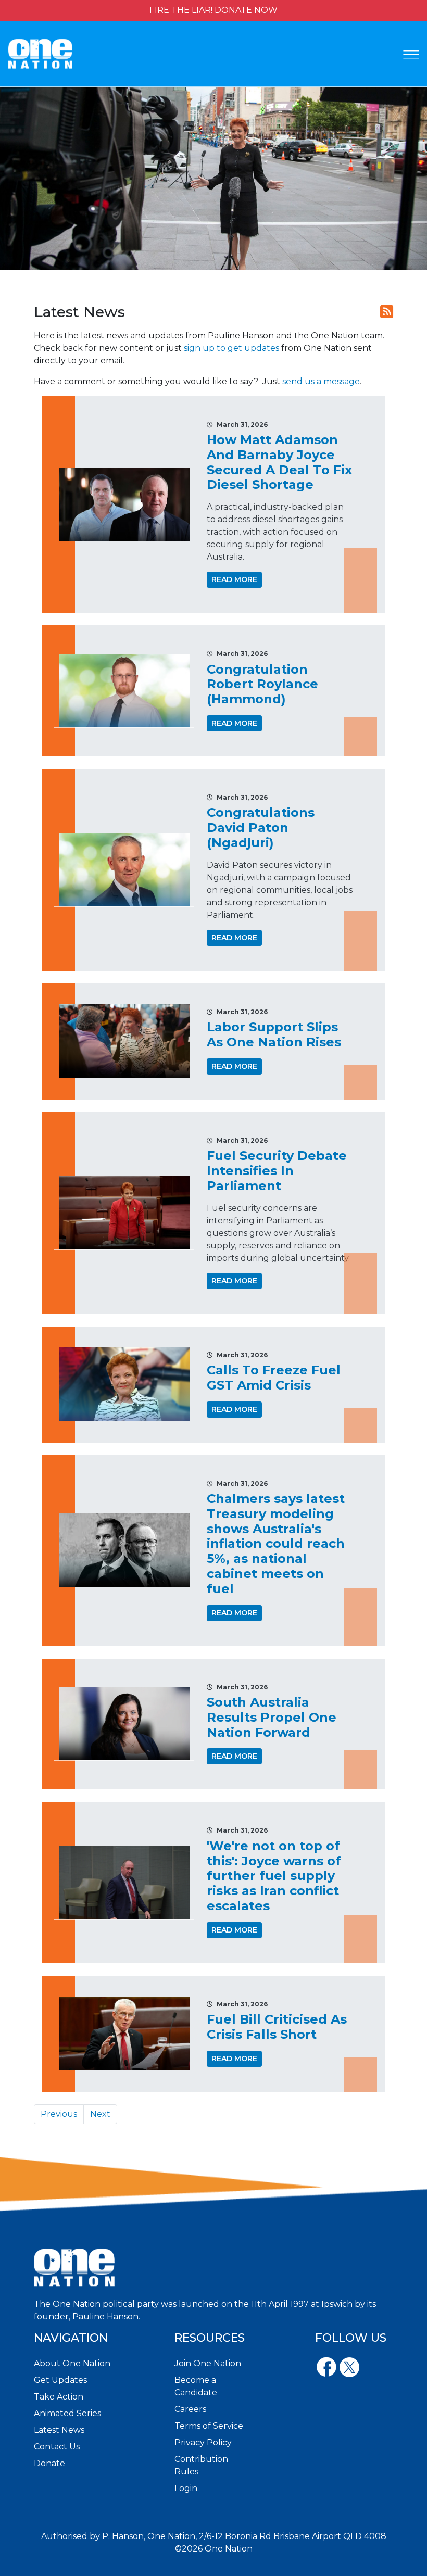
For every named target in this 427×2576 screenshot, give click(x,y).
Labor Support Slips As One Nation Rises (274, 1034)
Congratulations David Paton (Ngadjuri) (261, 828)
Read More (234, 579)
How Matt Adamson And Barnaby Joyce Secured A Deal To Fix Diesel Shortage (279, 462)
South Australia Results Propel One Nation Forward (272, 1717)
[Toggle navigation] (411, 55)
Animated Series (67, 2413)
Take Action (59, 2397)
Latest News (59, 2430)
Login (186, 2488)
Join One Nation (208, 2363)
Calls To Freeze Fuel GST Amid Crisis (274, 1378)
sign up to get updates (231, 348)
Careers (190, 2409)
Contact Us (57, 2447)
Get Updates (60, 2380)
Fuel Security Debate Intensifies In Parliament (277, 1171)
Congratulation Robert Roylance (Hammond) (262, 684)
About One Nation (72, 2363)
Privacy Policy (203, 2442)
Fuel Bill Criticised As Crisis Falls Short (277, 2027)
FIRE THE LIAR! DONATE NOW (213, 10)
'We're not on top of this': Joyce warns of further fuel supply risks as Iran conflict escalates (274, 1876)
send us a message (321, 381)
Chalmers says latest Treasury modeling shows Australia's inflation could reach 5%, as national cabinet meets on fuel (276, 1544)
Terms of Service (209, 2426)
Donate (49, 2463)
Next (100, 2114)
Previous (59, 2114)
